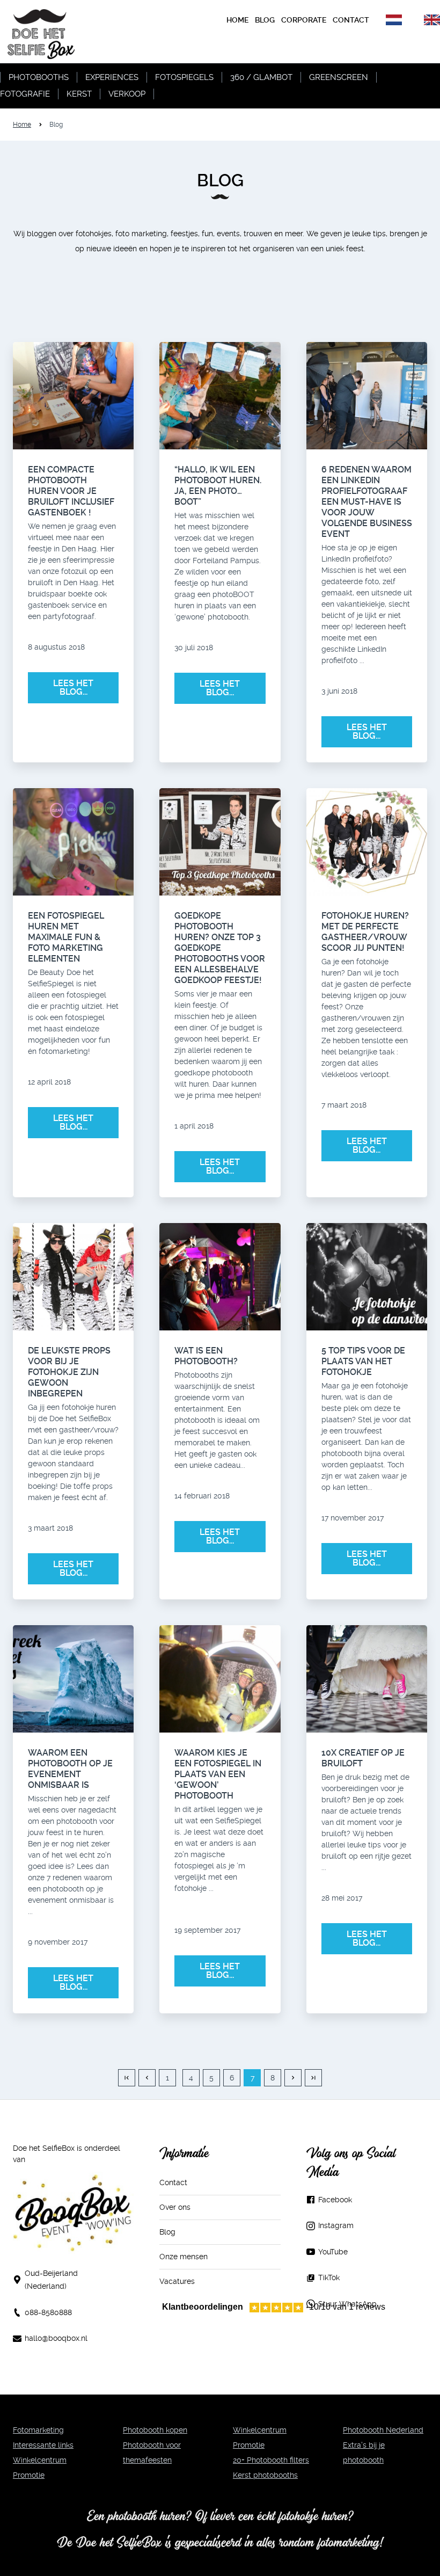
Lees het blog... (73, 687)
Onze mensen (184, 2257)
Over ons (175, 2207)
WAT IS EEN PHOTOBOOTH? (206, 1356)
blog (265, 20)
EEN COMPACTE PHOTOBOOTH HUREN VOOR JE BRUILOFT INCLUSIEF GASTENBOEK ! (71, 491)
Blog (167, 2232)
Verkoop (127, 94)
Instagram (336, 2225)
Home (237, 20)
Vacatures (177, 2281)
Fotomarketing (38, 2430)
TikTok (329, 2277)
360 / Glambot (261, 77)
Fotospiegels (184, 77)
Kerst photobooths (265, 2475)
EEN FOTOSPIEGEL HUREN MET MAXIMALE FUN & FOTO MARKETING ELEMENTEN (66, 937)
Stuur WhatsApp (347, 2304)
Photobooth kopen (155, 2430)
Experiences (112, 77)
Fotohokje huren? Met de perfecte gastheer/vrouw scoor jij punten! (365, 932)
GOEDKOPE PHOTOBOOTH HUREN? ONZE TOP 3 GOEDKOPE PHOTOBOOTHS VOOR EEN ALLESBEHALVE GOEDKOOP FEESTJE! (220, 948)
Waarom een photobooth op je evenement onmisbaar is (70, 1769)
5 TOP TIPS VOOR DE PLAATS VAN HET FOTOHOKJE (363, 1361)
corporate (304, 20)
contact (351, 20)
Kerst (79, 94)
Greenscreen (339, 77)
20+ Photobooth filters (271, 2460)
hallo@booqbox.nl (56, 2338)
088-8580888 (48, 2312)
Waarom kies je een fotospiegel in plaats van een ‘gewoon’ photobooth (218, 1774)
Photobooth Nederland (383, 2430)
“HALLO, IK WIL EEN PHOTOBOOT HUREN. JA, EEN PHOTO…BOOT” (218, 486)
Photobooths (39, 77)
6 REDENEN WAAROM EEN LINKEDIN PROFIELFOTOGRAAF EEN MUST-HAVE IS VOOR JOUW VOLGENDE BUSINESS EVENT (367, 502)
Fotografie (25, 94)
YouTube (333, 2252)
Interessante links (43, 2445)
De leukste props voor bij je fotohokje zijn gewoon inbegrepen (69, 1372)
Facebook (335, 2200)
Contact (173, 2182)
